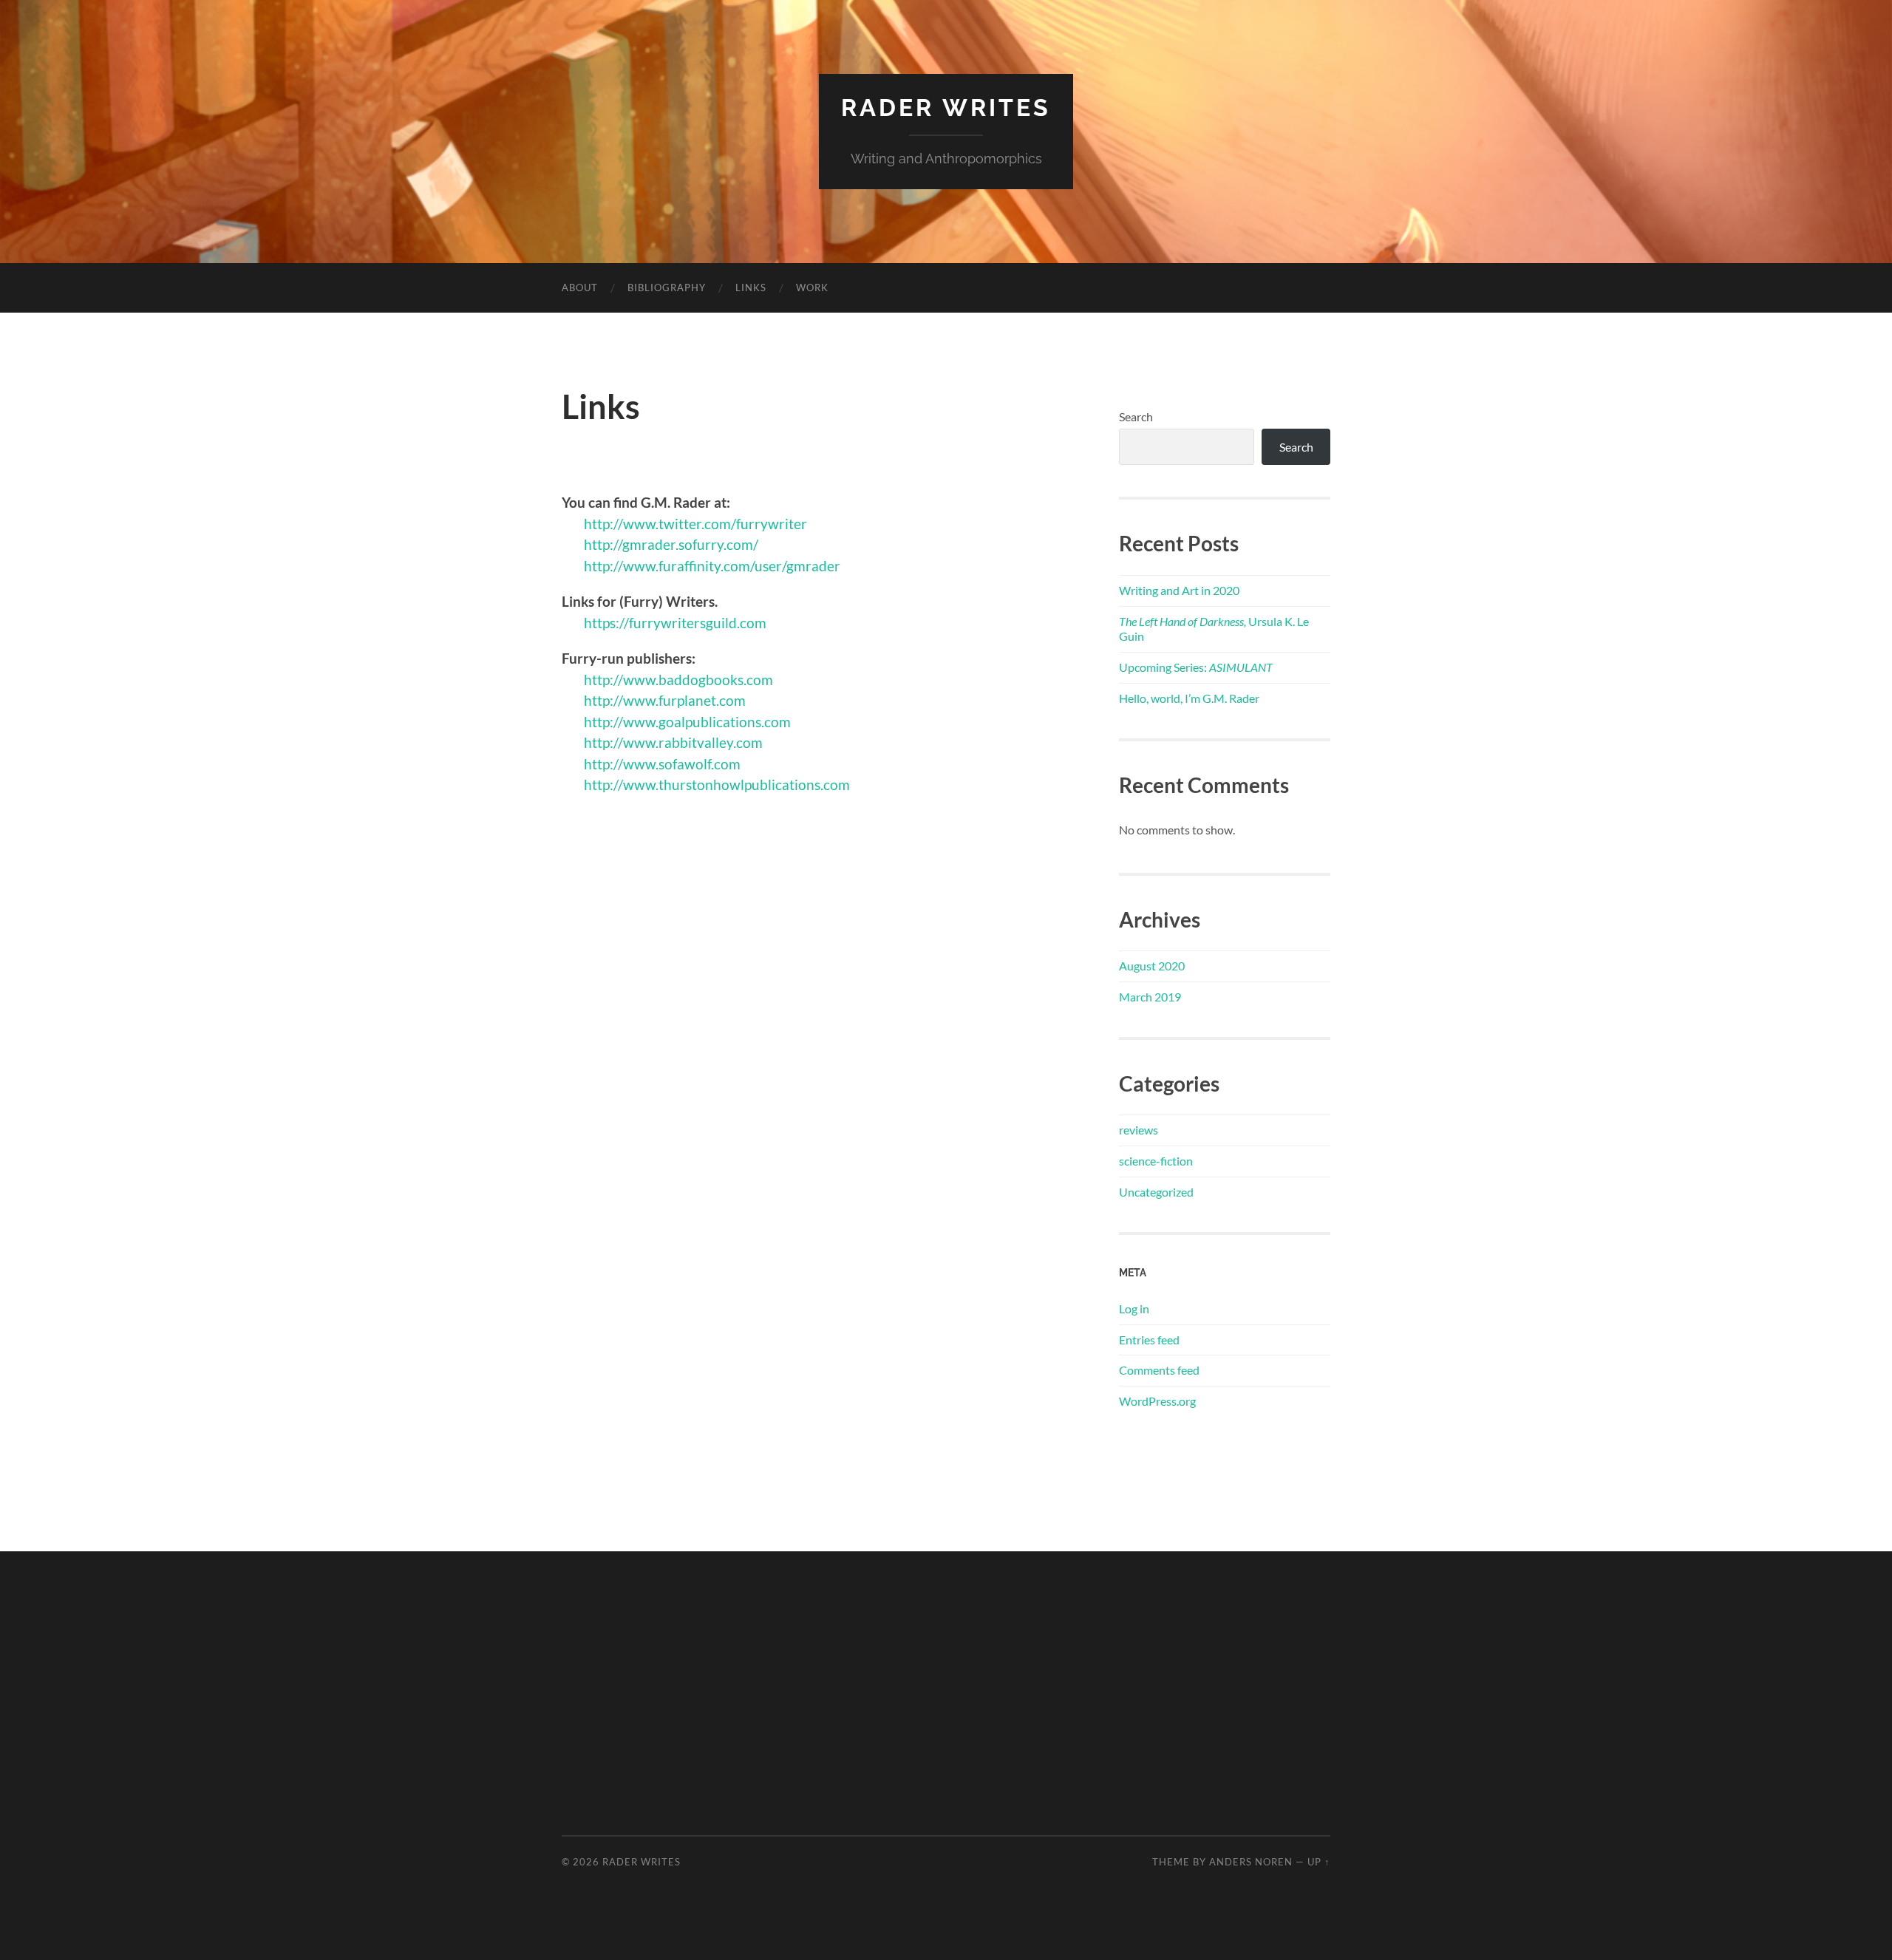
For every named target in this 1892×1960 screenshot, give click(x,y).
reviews (1139, 1130)
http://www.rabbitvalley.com (673, 742)
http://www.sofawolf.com (662, 764)
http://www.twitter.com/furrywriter (695, 524)
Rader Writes (946, 108)
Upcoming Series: (1196, 667)
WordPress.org (1157, 1401)
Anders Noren (1251, 1862)
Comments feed (1159, 1370)
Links (751, 287)
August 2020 (1152, 966)
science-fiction (1156, 1161)
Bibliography (667, 287)
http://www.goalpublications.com (687, 722)
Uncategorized (1156, 1192)
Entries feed (1149, 1340)
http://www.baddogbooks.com (678, 680)
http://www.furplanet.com (665, 700)
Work (812, 287)
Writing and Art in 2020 (1179, 590)
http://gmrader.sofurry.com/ (673, 544)
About (580, 287)
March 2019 (1150, 997)
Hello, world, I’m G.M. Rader (1189, 698)
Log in (1134, 1309)
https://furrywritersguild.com (675, 623)
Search (1136, 416)
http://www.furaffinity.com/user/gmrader (712, 566)
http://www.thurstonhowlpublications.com (717, 785)
